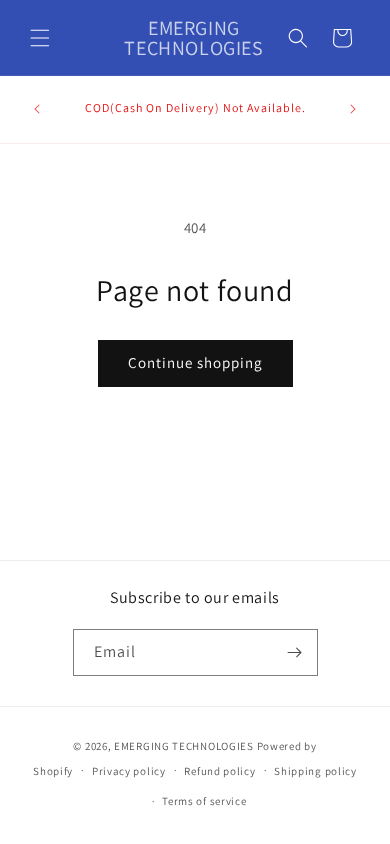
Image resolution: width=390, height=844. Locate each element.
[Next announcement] (353, 109)
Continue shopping (195, 362)
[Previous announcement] (37, 109)
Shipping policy (315, 771)
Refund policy (219, 771)
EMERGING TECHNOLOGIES (184, 746)
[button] (40, 38)
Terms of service (204, 801)
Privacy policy (129, 771)
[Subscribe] (295, 652)
